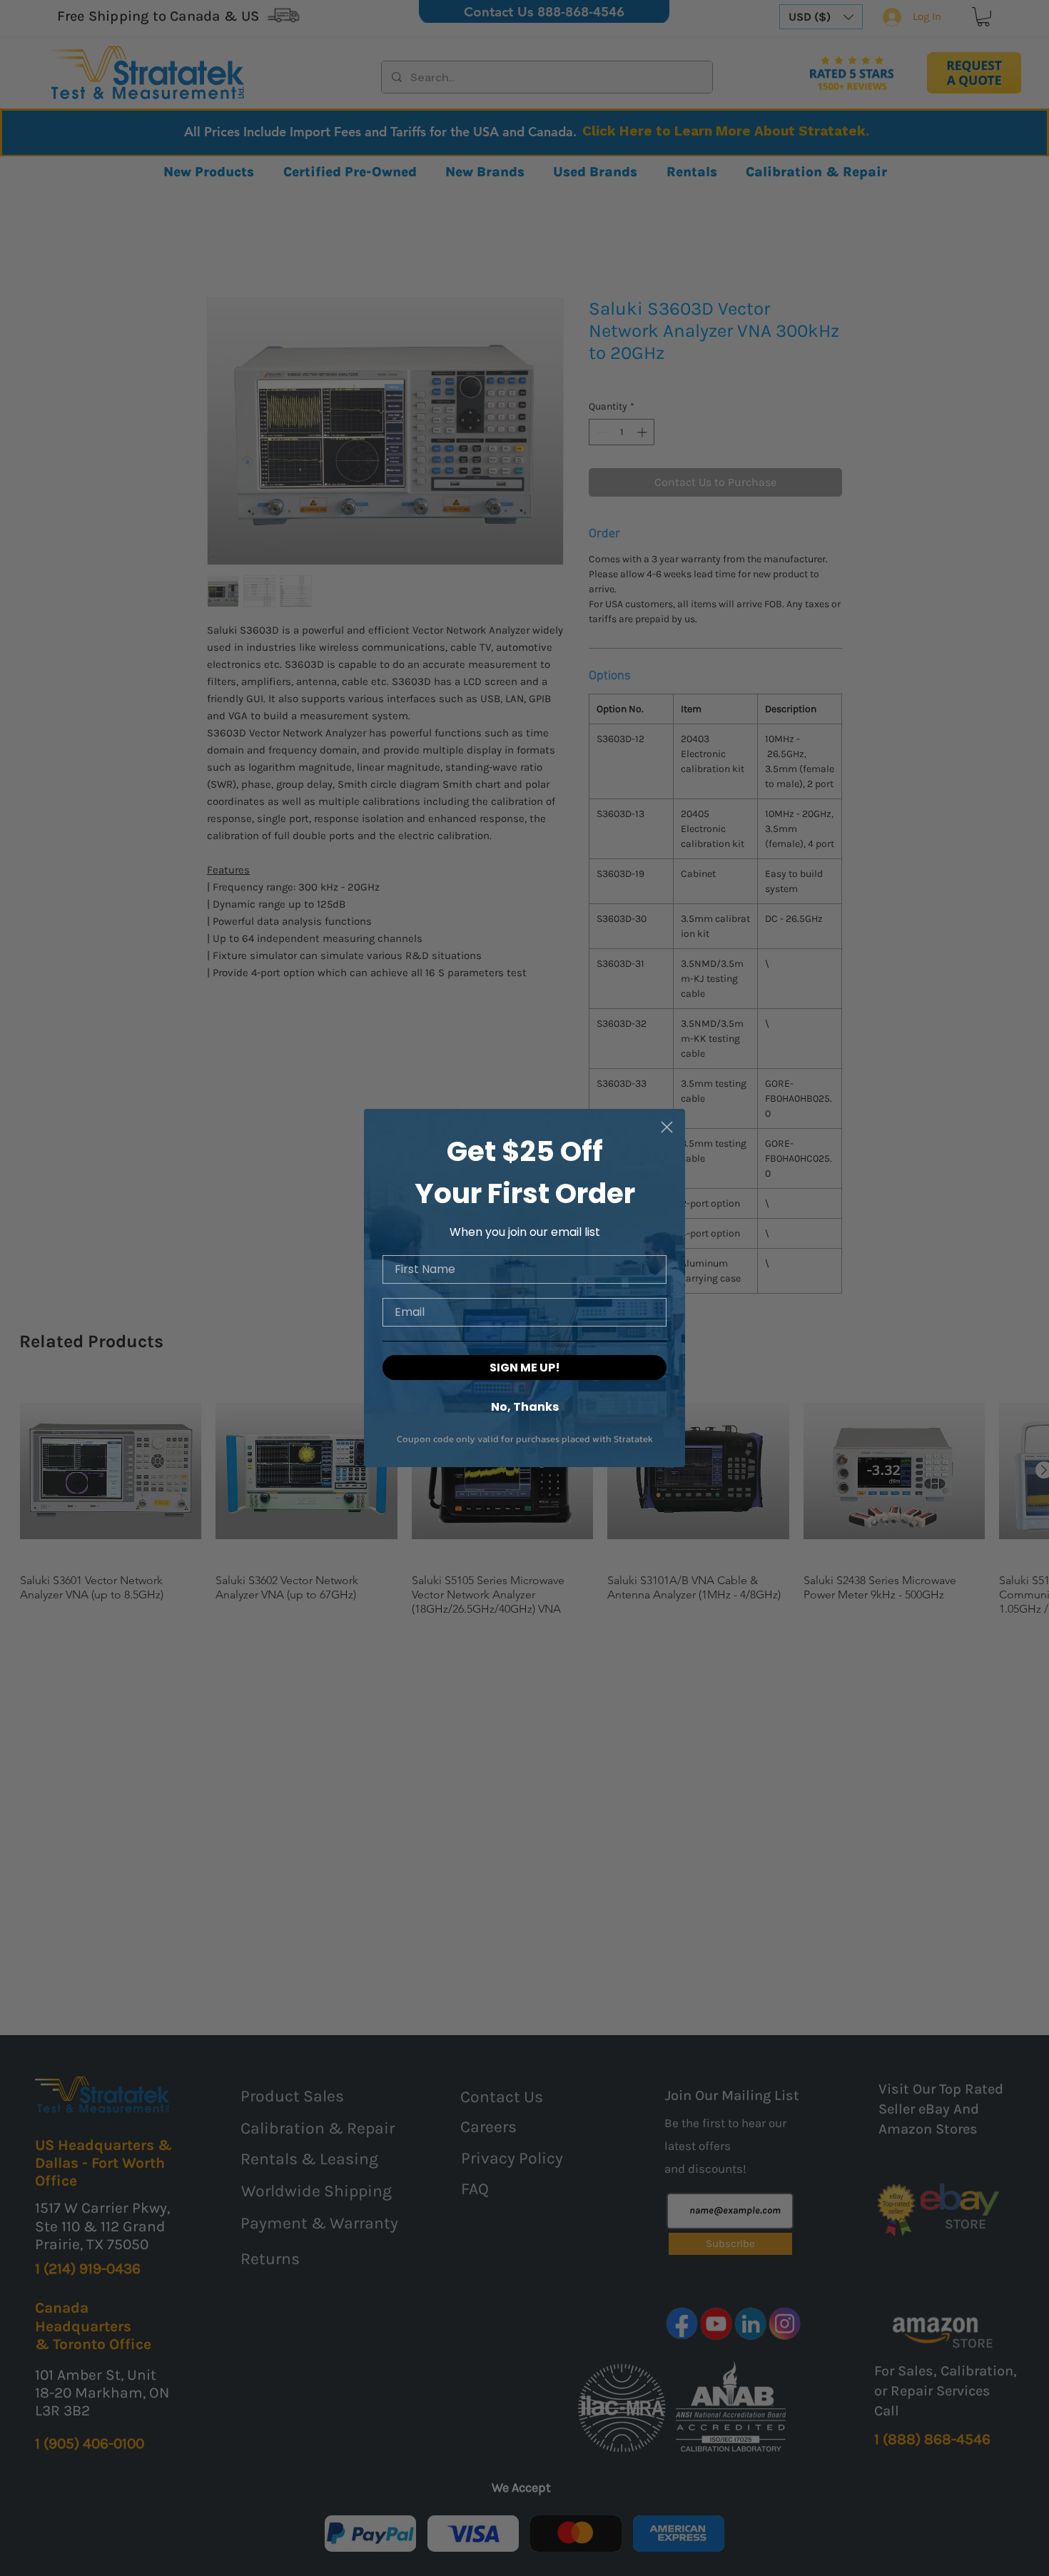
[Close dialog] (667, 1127)
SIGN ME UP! (525, 1368)
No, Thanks (525, 1406)
